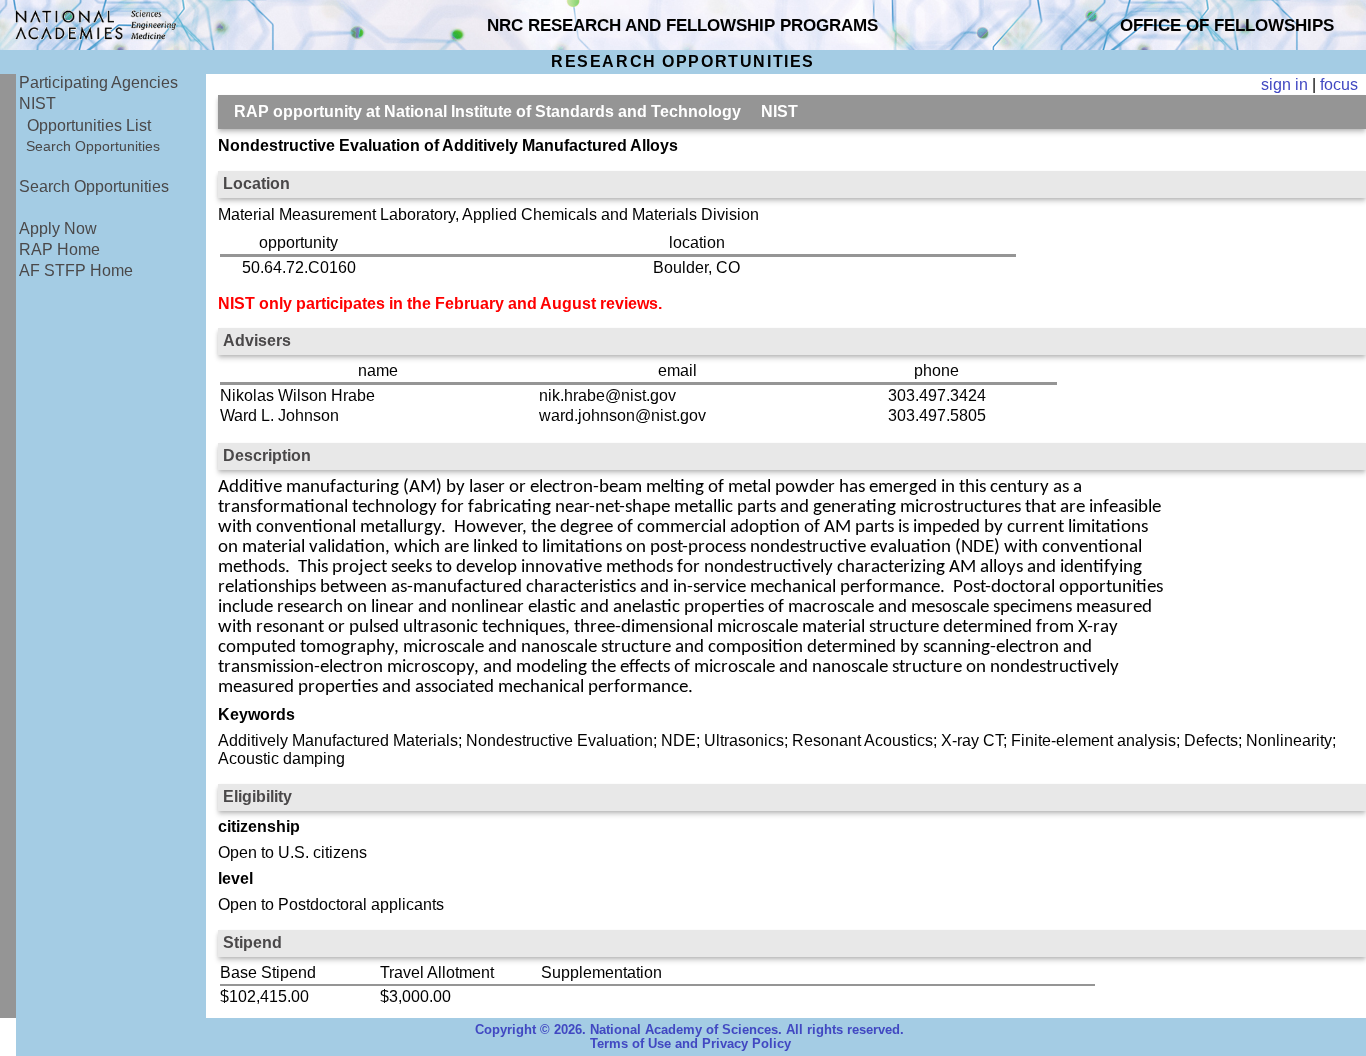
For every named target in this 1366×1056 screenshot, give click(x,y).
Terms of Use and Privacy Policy (690, 1044)
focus (1339, 84)
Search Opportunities (93, 146)
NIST (37, 103)
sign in (1284, 84)
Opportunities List (89, 125)
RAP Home (59, 249)
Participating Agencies (98, 82)
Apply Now (58, 228)
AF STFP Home (76, 270)
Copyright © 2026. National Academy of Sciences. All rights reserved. (689, 1030)
